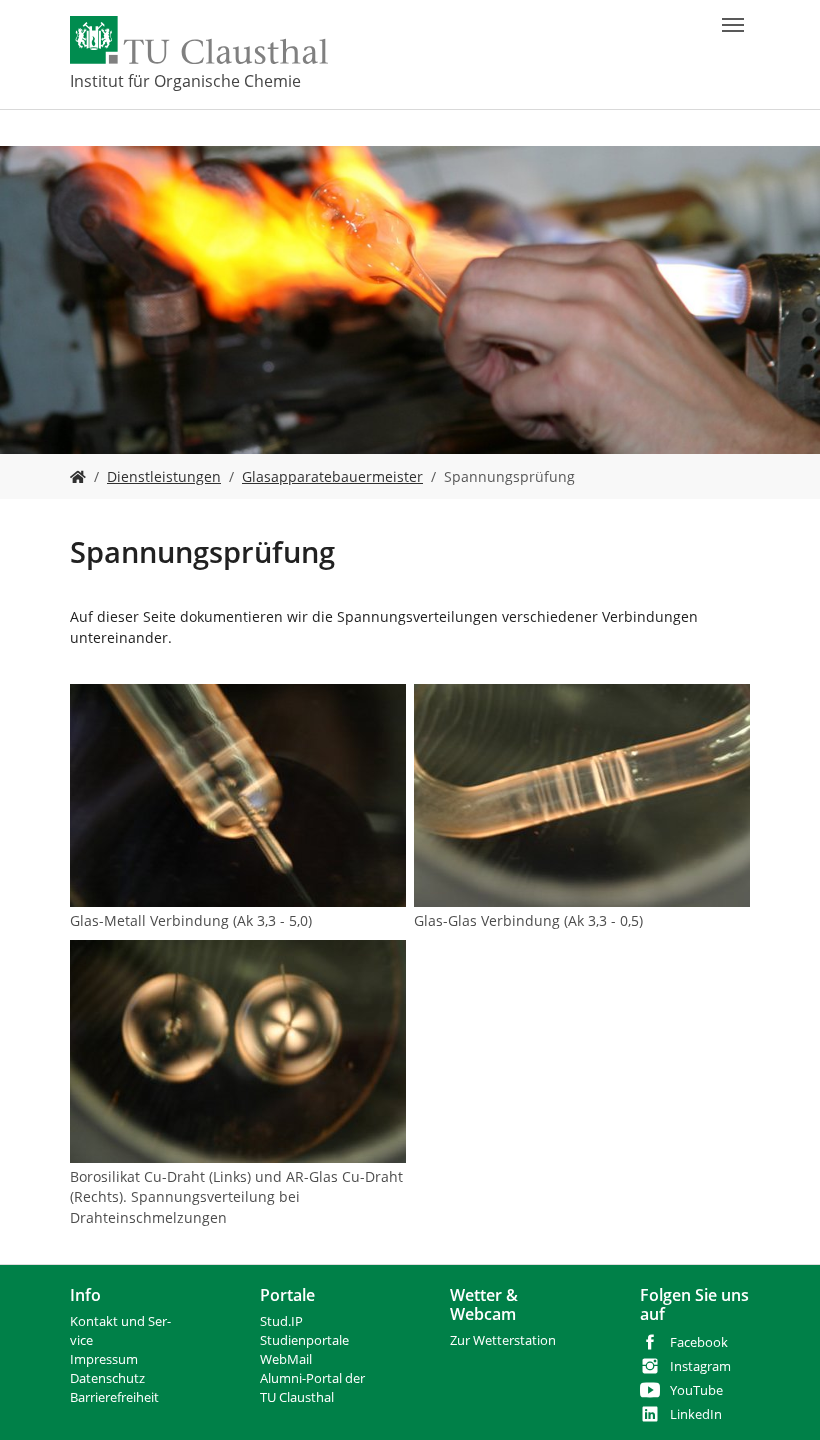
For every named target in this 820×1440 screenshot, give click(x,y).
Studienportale (304, 1340)
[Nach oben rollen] (779, 1399)
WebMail (286, 1359)
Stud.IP (281, 1321)
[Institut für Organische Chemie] (78, 476)
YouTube (696, 1390)
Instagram (700, 1366)
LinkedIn (696, 1414)
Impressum (104, 1359)
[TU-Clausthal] (199, 40)
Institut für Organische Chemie (185, 81)
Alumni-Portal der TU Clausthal (312, 1388)
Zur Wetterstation (503, 1340)
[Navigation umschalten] (733, 25)
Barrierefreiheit (114, 1397)
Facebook (699, 1342)
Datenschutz (107, 1378)
